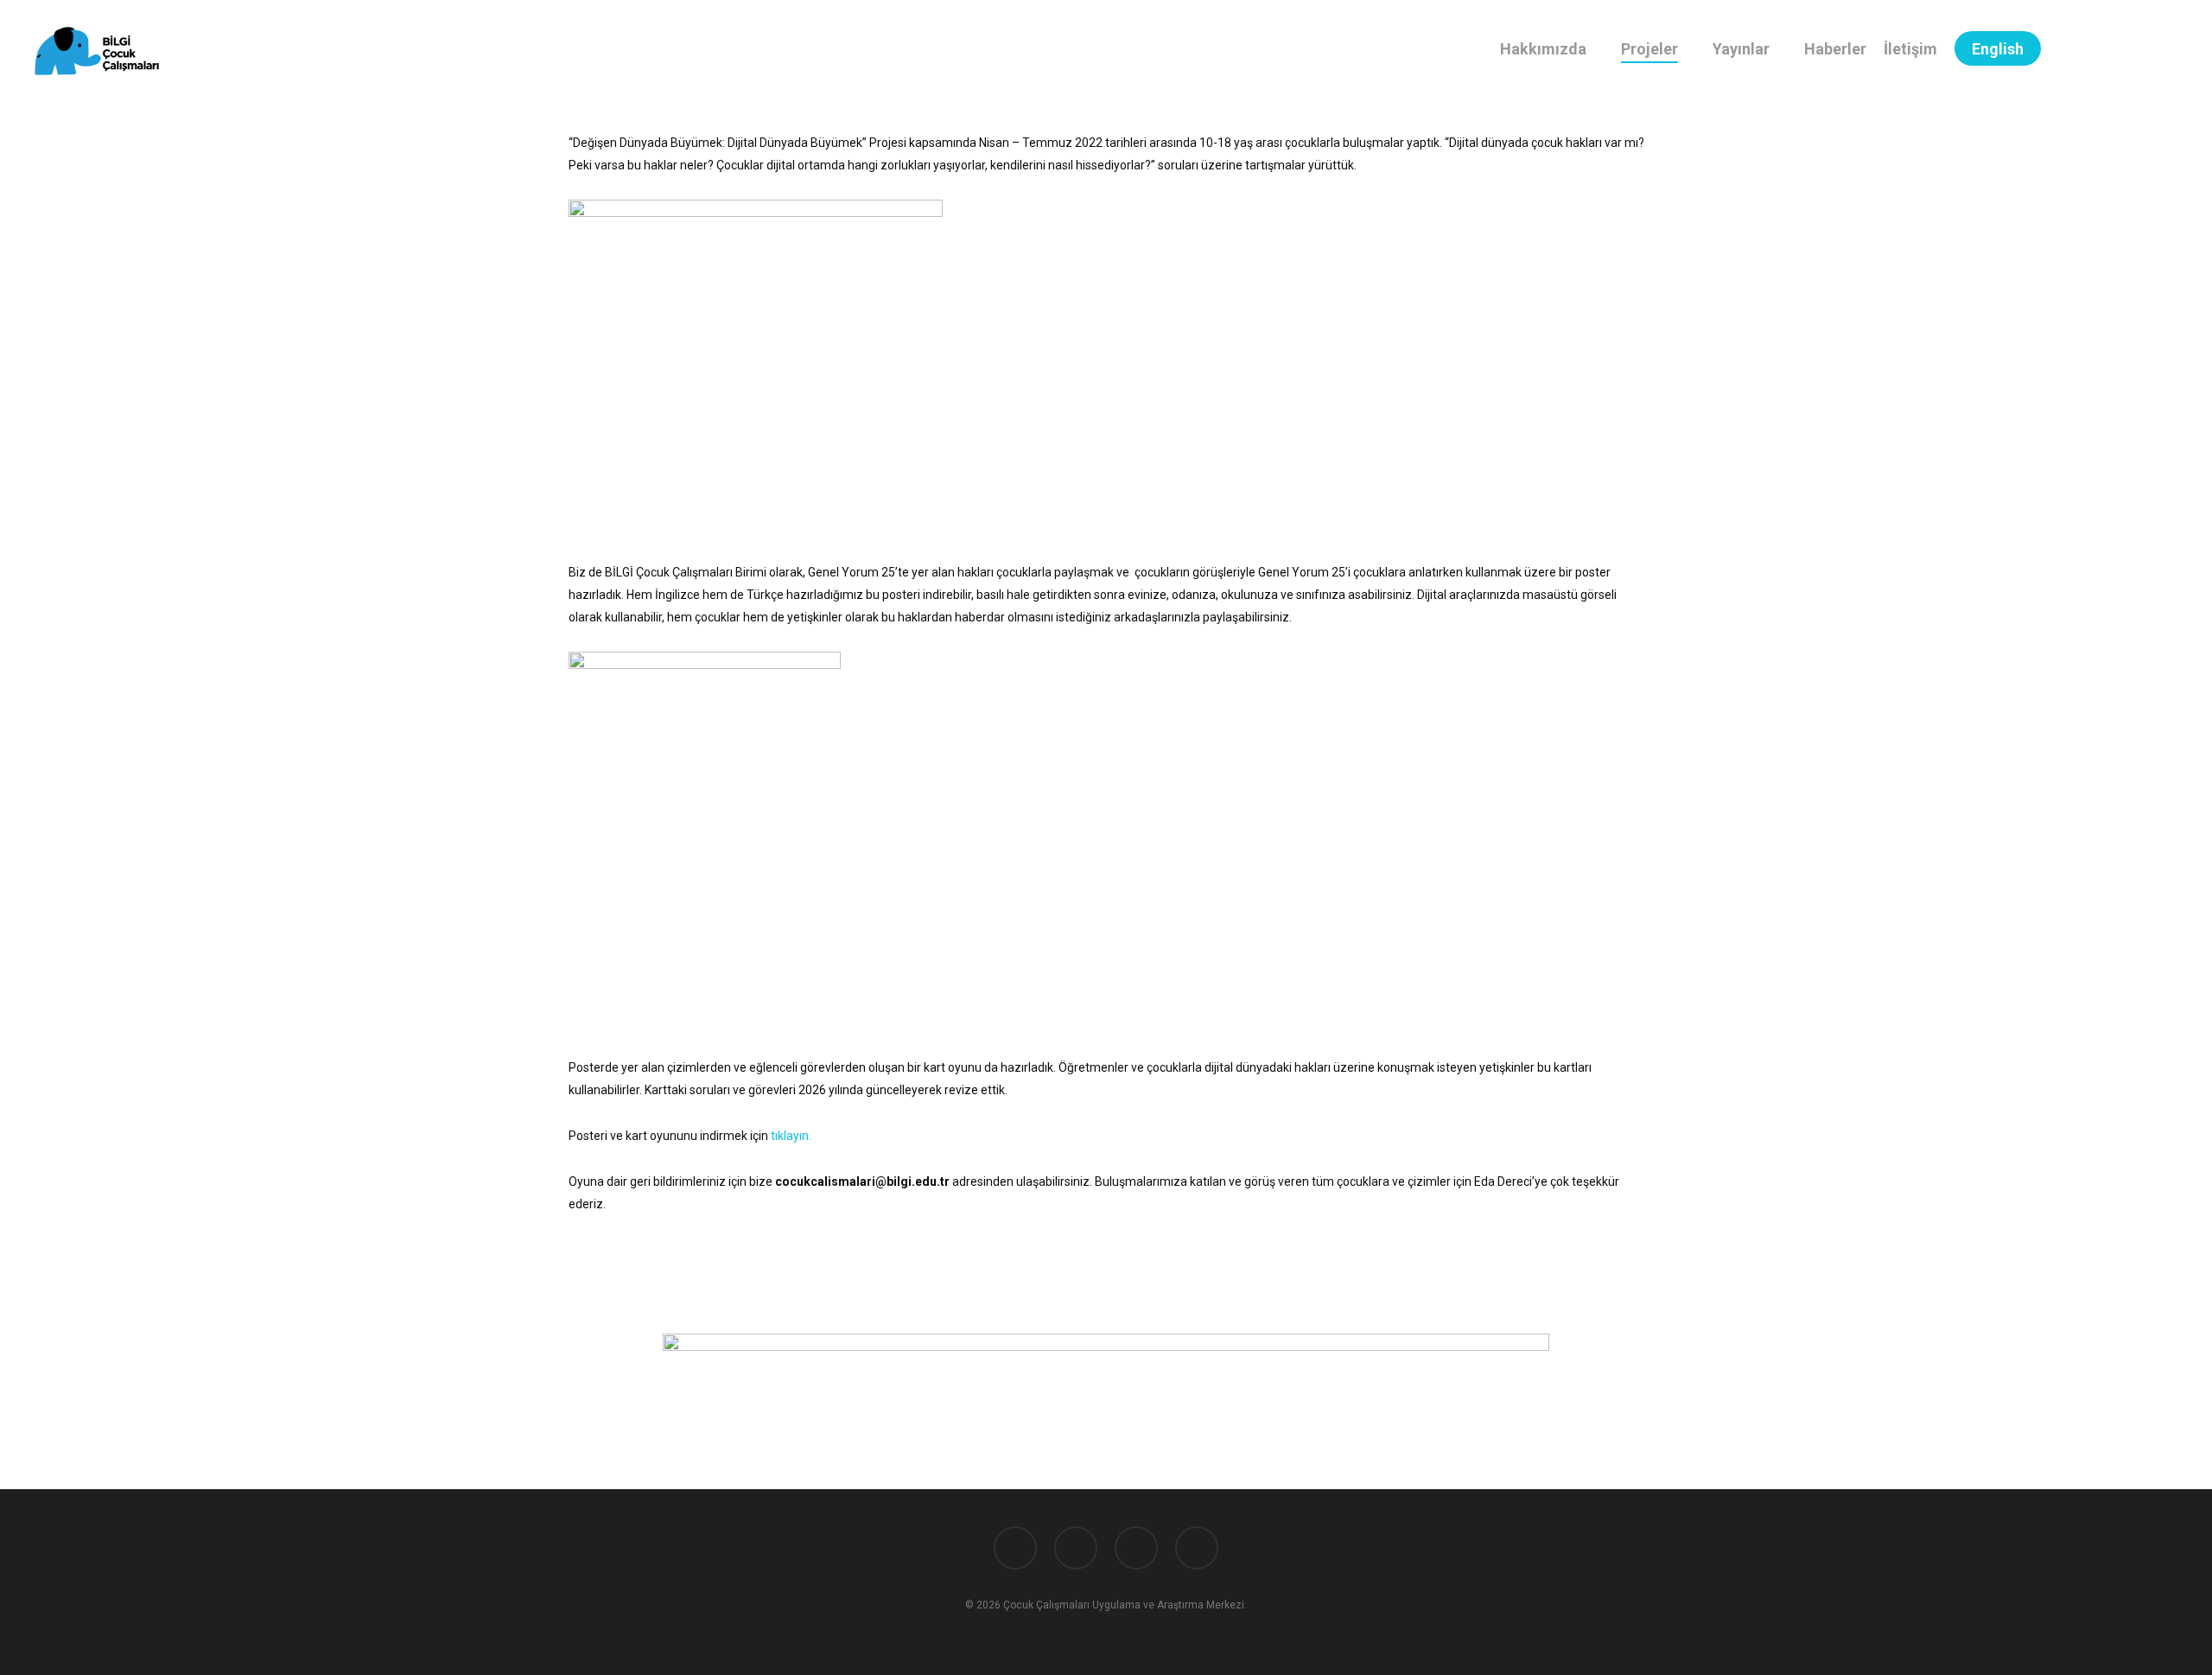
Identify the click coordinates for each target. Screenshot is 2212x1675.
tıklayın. (790, 1136)
